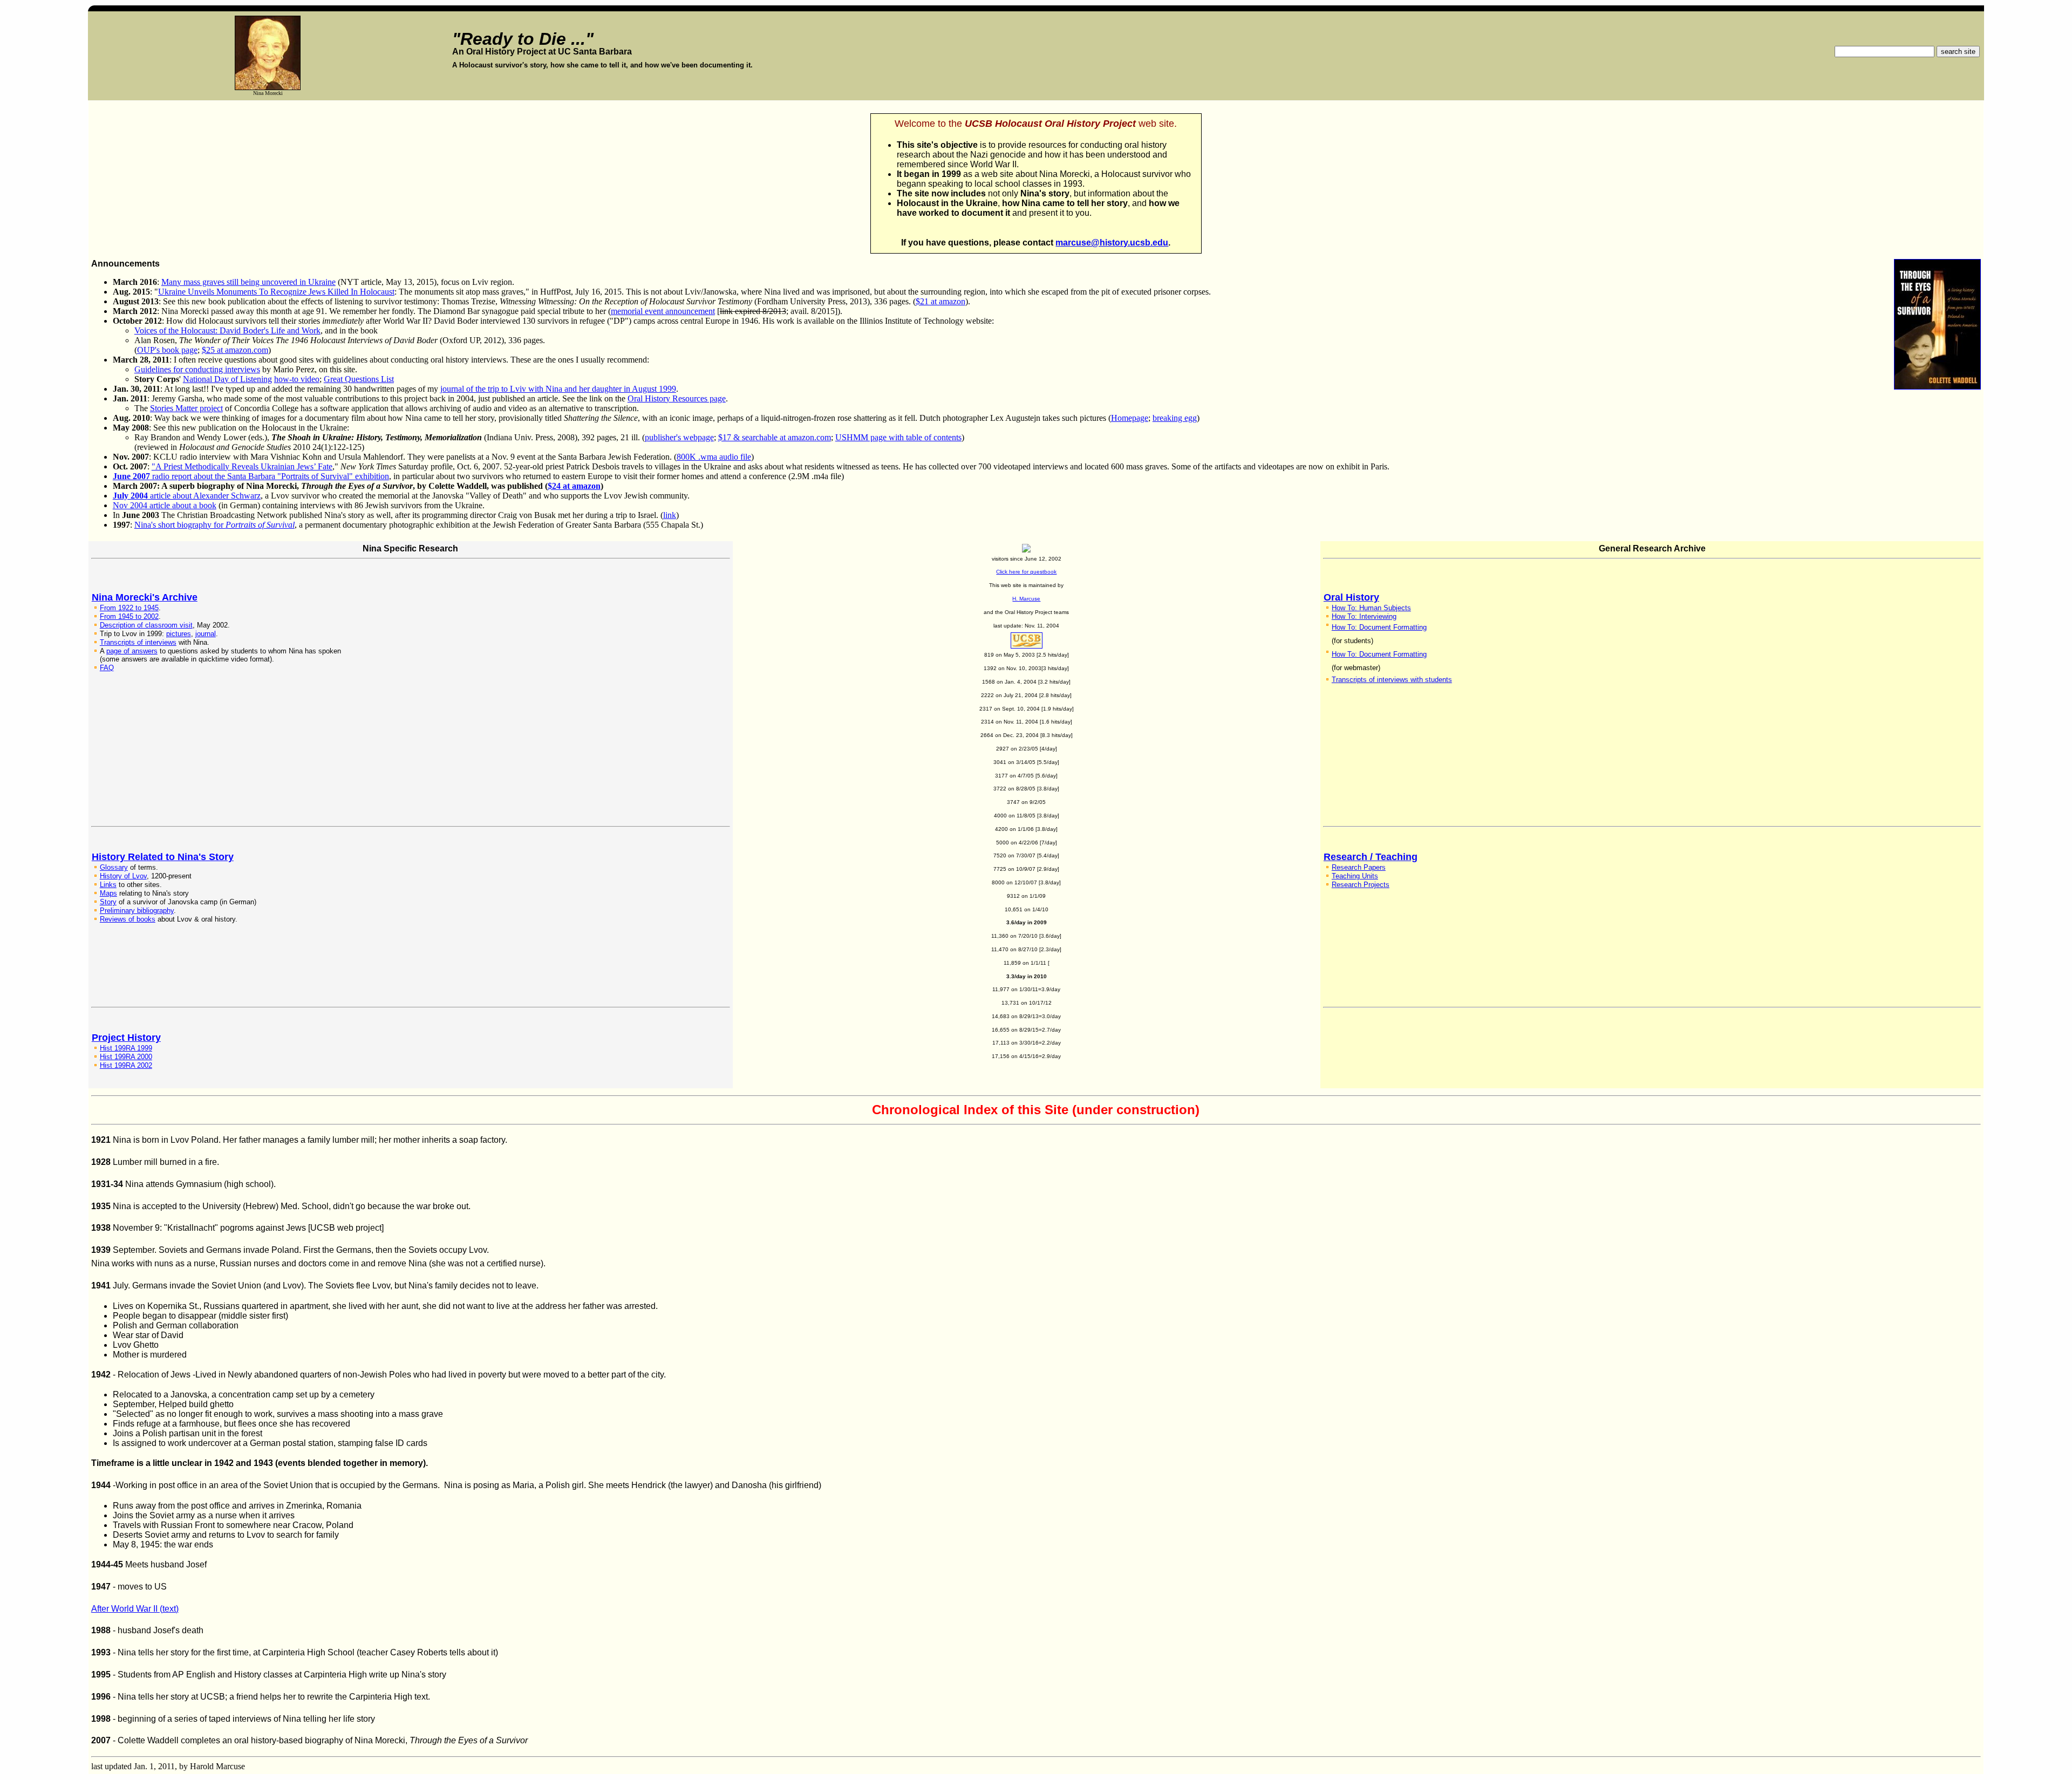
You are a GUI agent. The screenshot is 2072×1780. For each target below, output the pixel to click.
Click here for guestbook (1026, 572)
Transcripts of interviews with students (1392, 680)
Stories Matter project (186, 408)
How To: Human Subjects (1371, 608)
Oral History (1351, 597)
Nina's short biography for (214, 525)
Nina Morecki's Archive (145, 597)
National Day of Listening (227, 379)
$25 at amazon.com (235, 350)
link (670, 515)
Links (108, 885)
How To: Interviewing (1364, 616)
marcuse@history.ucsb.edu (1112, 243)
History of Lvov (123, 876)
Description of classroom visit (146, 625)
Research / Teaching (1371, 857)
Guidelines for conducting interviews (197, 369)
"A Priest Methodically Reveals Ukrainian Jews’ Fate (242, 466)
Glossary (114, 867)
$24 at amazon (574, 486)
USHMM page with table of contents (898, 437)
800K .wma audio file (714, 457)
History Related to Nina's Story (163, 857)
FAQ (107, 668)
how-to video (297, 379)
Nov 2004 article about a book (165, 505)
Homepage (1130, 418)
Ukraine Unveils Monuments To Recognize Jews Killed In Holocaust (276, 292)
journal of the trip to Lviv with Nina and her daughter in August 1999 (558, 389)
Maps (108, 893)
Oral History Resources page (677, 398)
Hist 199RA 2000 (126, 1057)
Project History (126, 1038)
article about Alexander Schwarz (187, 496)
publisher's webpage (679, 437)
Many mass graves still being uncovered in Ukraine (248, 282)
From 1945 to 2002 (129, 616)
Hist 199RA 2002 (126, 1065)
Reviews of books (128, 919)
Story (108, 902)
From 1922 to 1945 (129, 608)
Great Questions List (359, 379)
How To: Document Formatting (1379, 627)
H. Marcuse (1026, 599)
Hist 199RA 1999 (126, 1048)
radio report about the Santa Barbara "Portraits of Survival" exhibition (251, 476)
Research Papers (1359, 867)
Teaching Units (1355, 876)
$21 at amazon (940, 301)
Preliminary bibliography (137, 911)
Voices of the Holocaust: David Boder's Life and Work (227, 330)
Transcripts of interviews (138, 642)
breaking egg (1175, 418)
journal (206, 634)
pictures (179, 634)
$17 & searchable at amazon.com (775, 437)
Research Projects (1361, 885)
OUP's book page (167, 350)
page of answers (132, 651)
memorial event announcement (663, 311)
